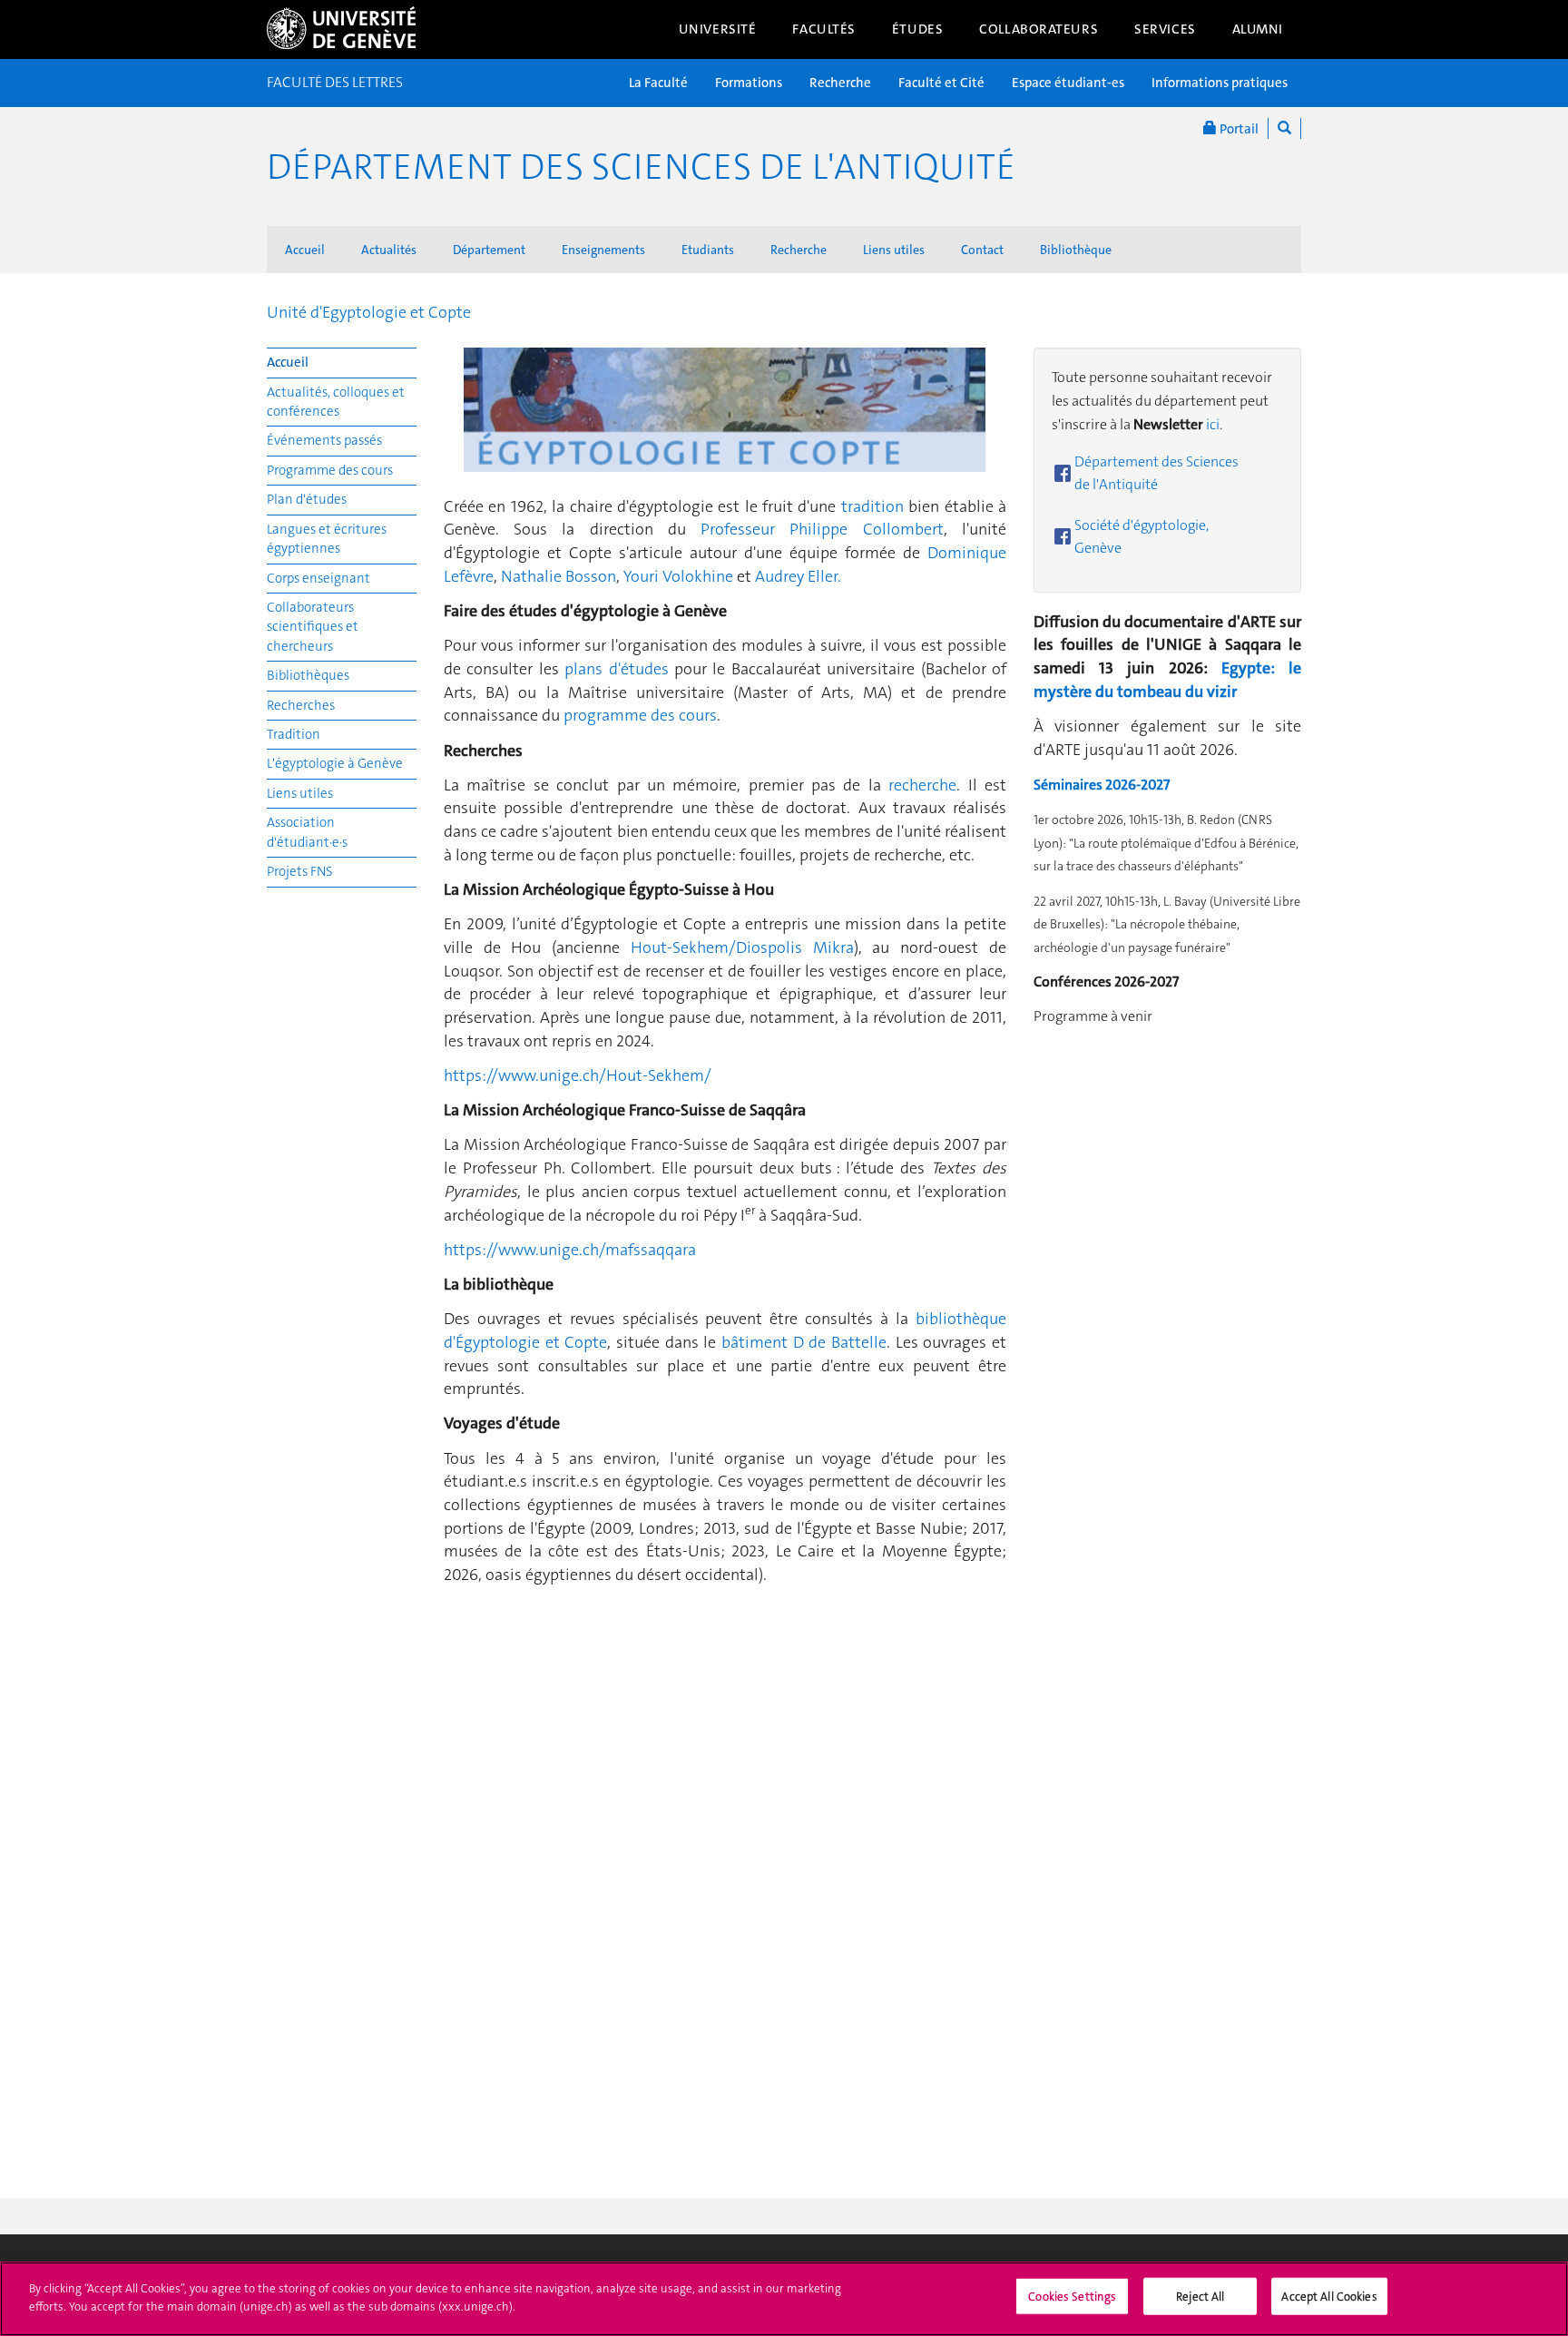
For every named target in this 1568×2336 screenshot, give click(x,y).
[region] (784, 2299)
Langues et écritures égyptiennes (327, 539)
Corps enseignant (318, 578)
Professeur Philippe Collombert (822, 529)
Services (1165, 29)
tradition (872, 506)
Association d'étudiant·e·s (307, 832)
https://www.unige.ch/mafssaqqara (570, 1250)
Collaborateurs (1039, 29)
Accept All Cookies (1329, 2297)
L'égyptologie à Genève (335, 763)
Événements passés (324, 440)
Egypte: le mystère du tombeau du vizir (1167, 680)
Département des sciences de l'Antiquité (641, 167)
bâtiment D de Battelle (804, 1342)
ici (1213, 424)
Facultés (824, 29)
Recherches (301, 705)
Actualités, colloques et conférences (336, 402)
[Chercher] (1284, 128)
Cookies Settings (1072, 2297)
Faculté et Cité (941, 83)
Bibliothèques (308, 675)
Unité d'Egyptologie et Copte (369, 312)
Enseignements (603, 250)
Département (489, 250)
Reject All (1200, 2297)
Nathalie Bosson (559, 576)
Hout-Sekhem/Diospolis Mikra (742, 947)
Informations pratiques (1220, 83)
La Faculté (658, 83)
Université (718, 29)
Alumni (1258, 29)
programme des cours (640, 715)
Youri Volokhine (678, 576)
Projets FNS (300, 871)
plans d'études (619, 669)
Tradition (294, 734)
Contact (982, 250)
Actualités (389, 250)
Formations (749, 83)
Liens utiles (894, 250)
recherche (922, 785)
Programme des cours (330, 470)
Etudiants (708, 250)
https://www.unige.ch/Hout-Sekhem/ (578, 1075)
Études (917, 29)
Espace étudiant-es (1068, 83)
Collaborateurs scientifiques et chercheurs (313, 627)
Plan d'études (307, 499)
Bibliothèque (1076, 250)
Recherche (840, 83)
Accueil (305, 250)
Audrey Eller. (798, 576)
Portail (1238, 129)
